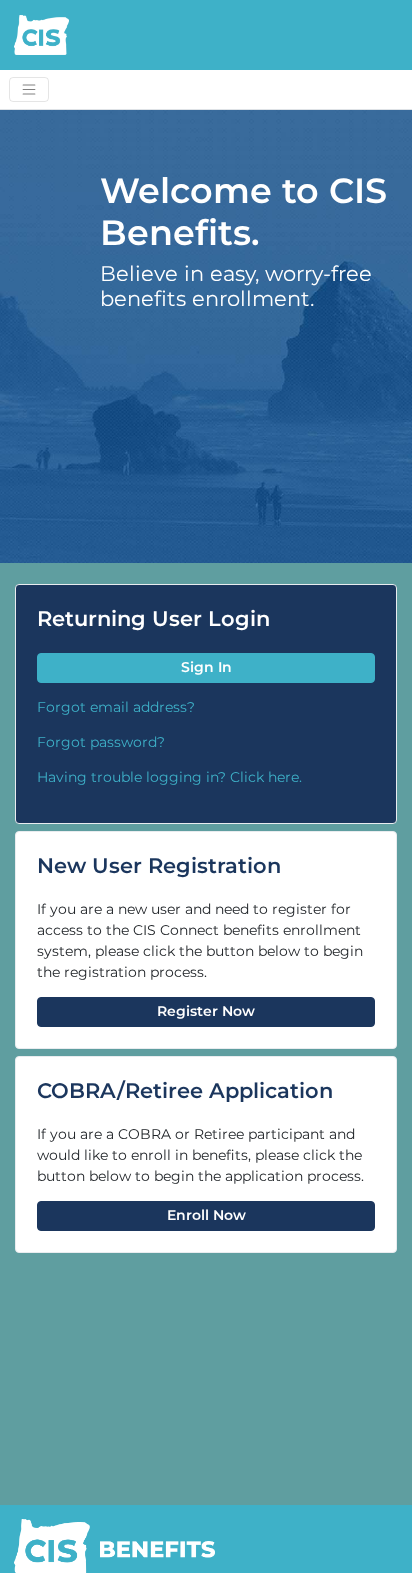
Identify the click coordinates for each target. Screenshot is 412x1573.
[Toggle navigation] (29, 90)
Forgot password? (101, 742)
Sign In (206, 667)
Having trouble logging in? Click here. (169, 777)
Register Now (206, 1011)
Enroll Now (206, 1215)
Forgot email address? (116, 707)
